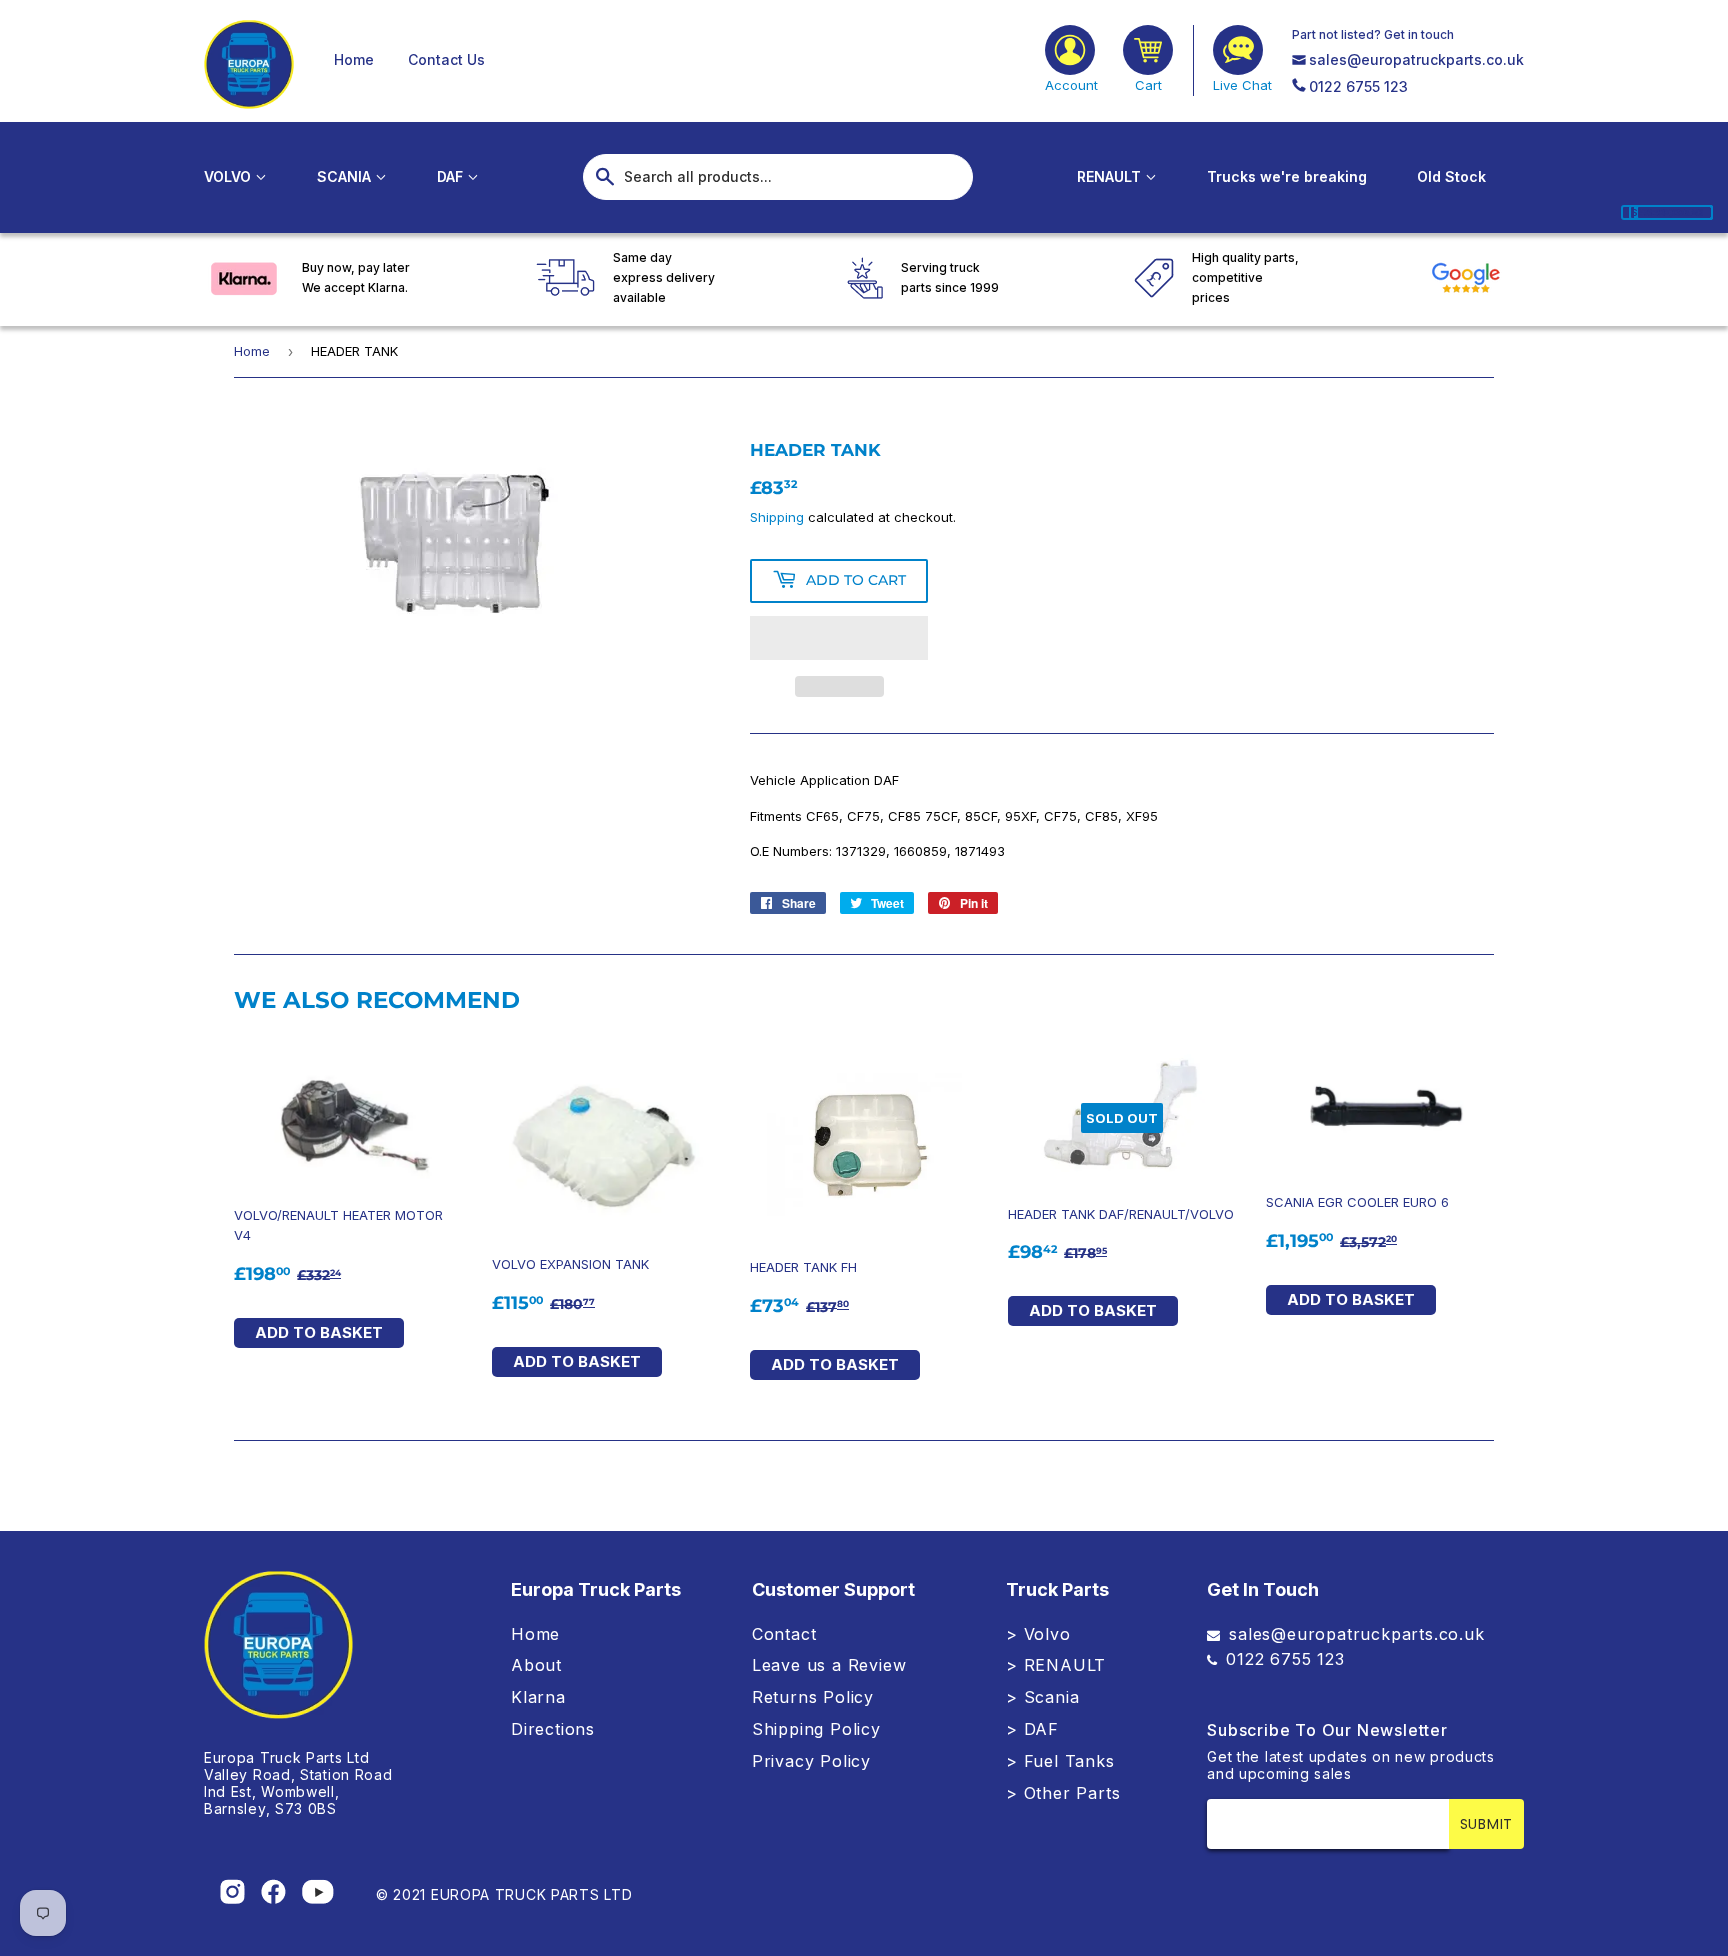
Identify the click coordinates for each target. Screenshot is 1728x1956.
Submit (1486, 1824)
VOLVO (229, 176)
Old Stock (1451, 176)
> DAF (1032, 1729)
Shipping (777, 517)
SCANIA (346, 176)
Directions (553, 1729)
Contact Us (446, 59)
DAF (452, 176)
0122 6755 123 (1358, 86)
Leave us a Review (829, 1665)
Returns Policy (813, 1697)
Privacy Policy (811, 1761)
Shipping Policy (816, 1729)
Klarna (538, 1697)
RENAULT (1111, 176)
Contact (784, 1634)
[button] (839, 638)
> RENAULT (1056, 1665)
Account (1071, 85)
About (536, 1665)
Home (354, 59)
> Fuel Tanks (1060, 1761)
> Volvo (1038, 1634)
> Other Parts (1063, 1793)
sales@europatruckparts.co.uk (1416, 59)
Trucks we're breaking (1287, 176)
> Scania (1042, 1697)
